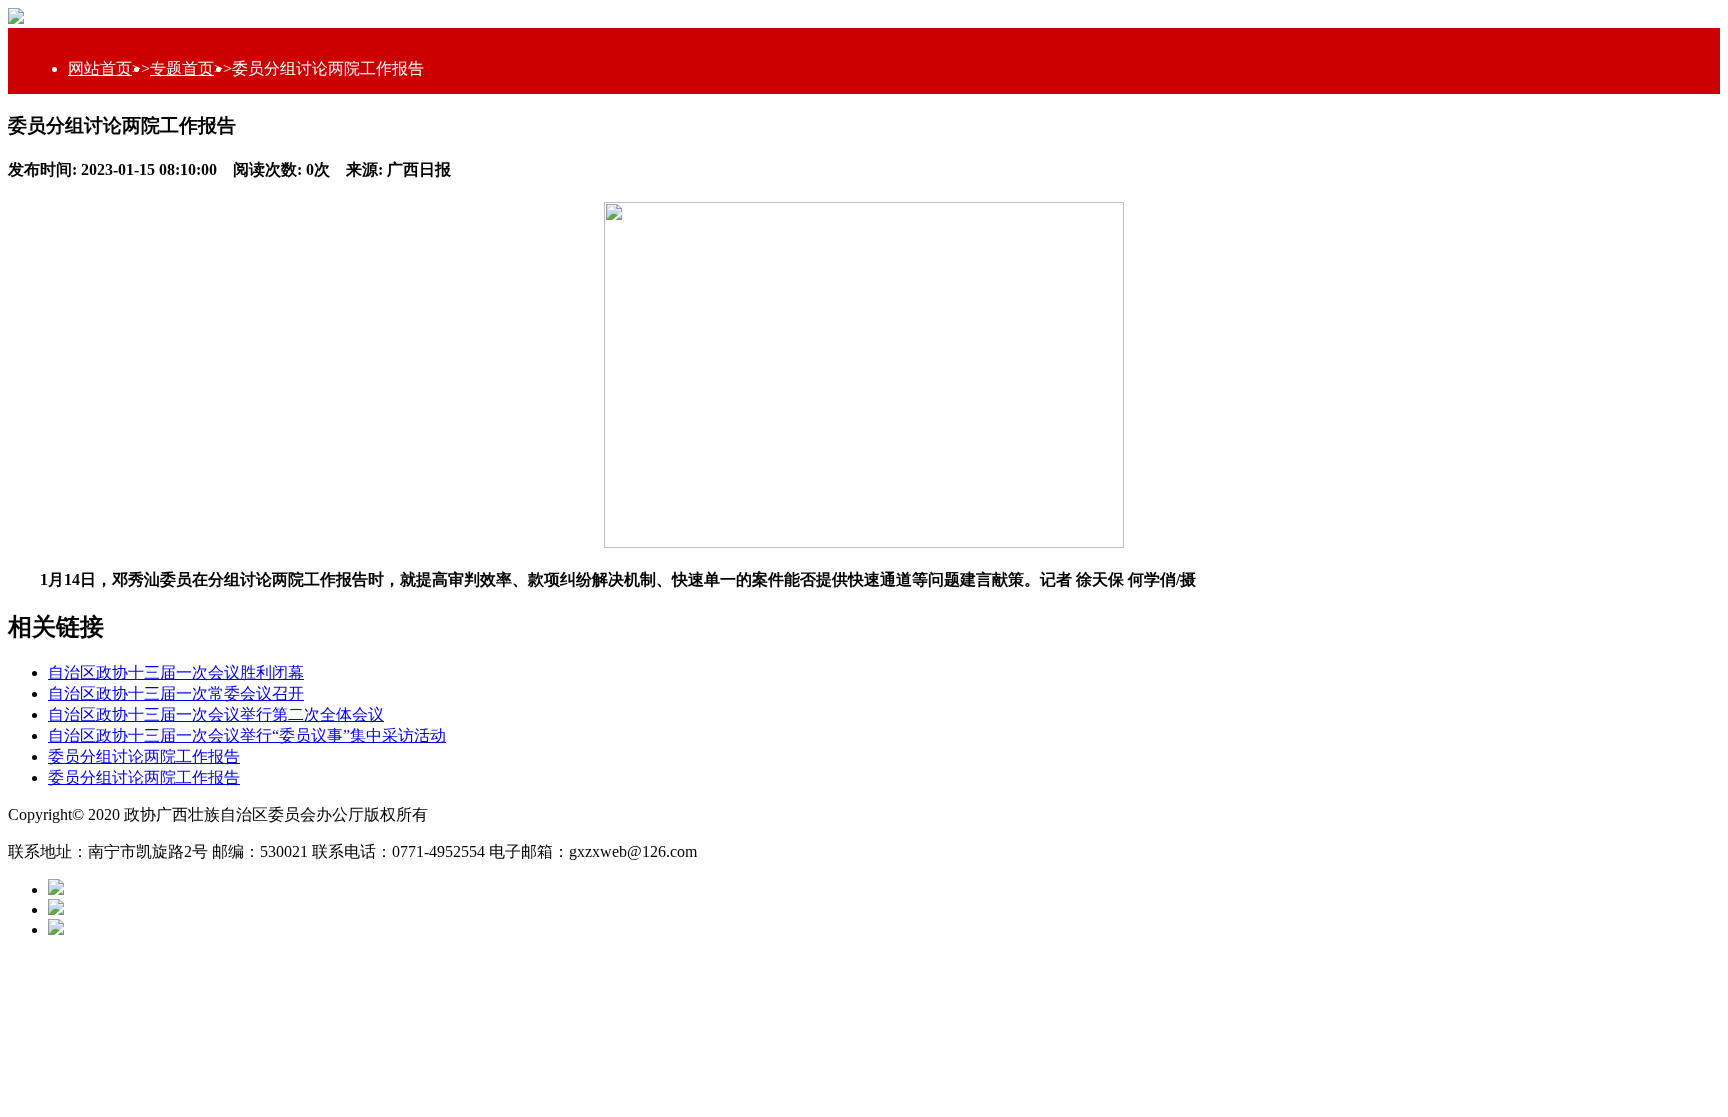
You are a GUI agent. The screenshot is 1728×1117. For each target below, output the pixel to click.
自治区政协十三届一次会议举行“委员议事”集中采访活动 (247, 735)
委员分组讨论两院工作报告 (144, 756)
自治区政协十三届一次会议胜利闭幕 (176, 672)
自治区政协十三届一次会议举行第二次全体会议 (216, 714)
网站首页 (100, 68)
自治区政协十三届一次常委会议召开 (176, 693)
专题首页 (182, 68)
